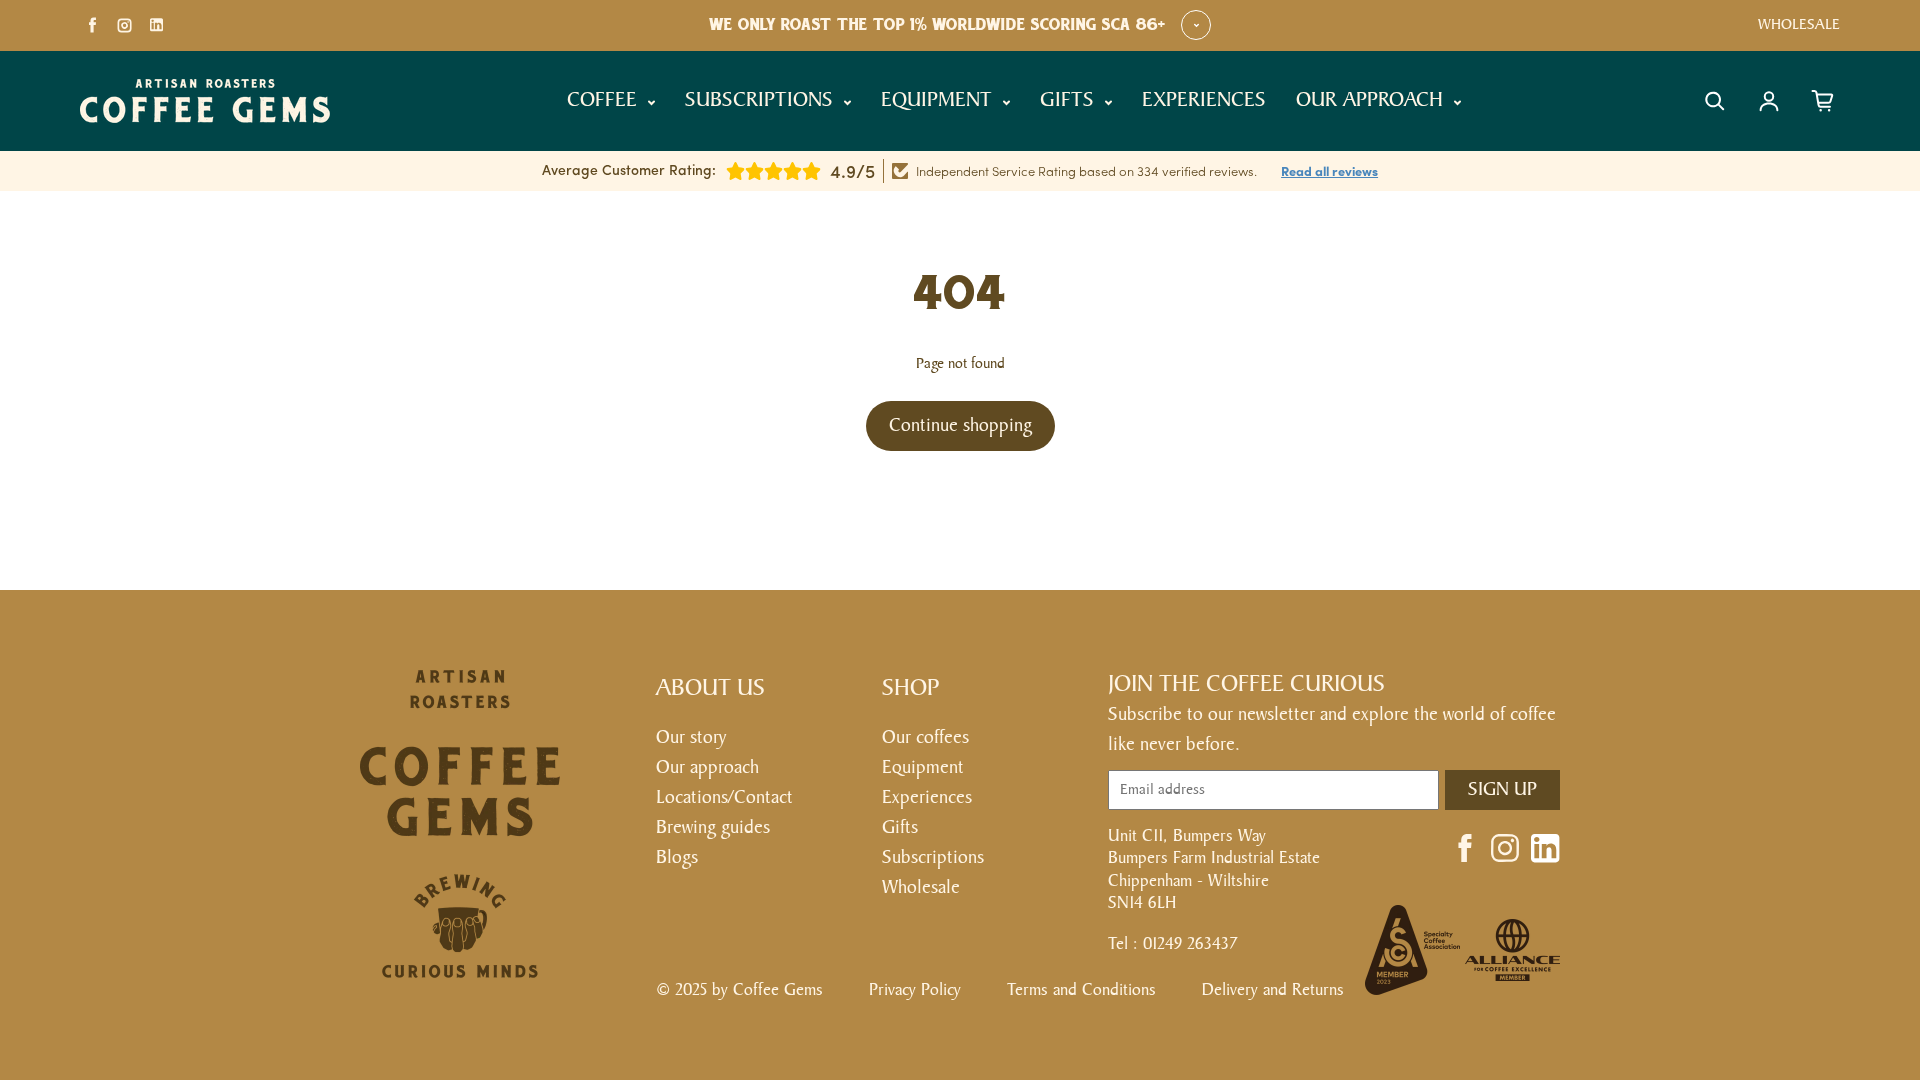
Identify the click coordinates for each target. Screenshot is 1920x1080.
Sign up (1502, 789)
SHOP (911, 688)
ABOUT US (710, 688)
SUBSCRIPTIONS (762, 100)
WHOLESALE (1799, 24)
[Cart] (1823, 101)
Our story (691, 737)
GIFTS (1070, 100)
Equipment (923, 767)
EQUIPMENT (939, 100)
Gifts (900, 827)
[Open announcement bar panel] (1196, 25)
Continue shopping (960, 425)
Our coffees (925, 737)
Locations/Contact (724, 797)
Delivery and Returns (1273, 990)
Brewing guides (713, 827)
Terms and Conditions (1081, 990)
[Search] (1715, 101)
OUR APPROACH (1372, 100)
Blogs (677, 857)
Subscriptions (933, 857)
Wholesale (921, 887)
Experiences (927, 797)
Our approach (707, 767)
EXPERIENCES (1204, 100)
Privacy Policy (915, 990)
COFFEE (605, 100)
